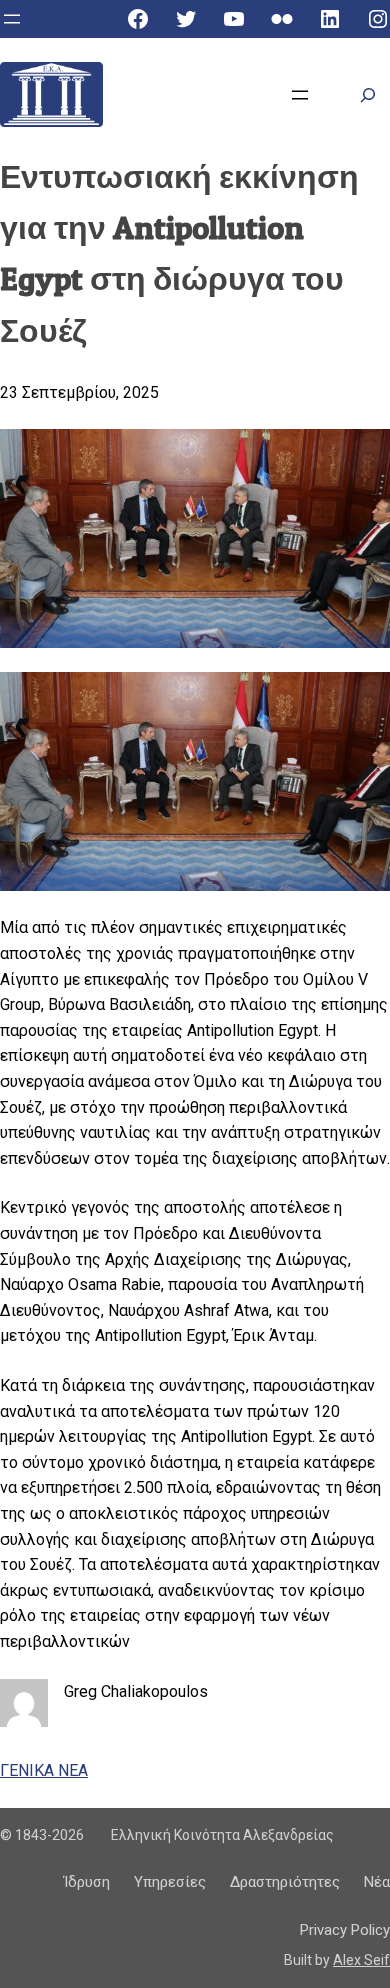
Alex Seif (361, 1960)
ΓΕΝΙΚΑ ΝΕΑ (44, 1770)
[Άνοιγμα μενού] (12, 19)
